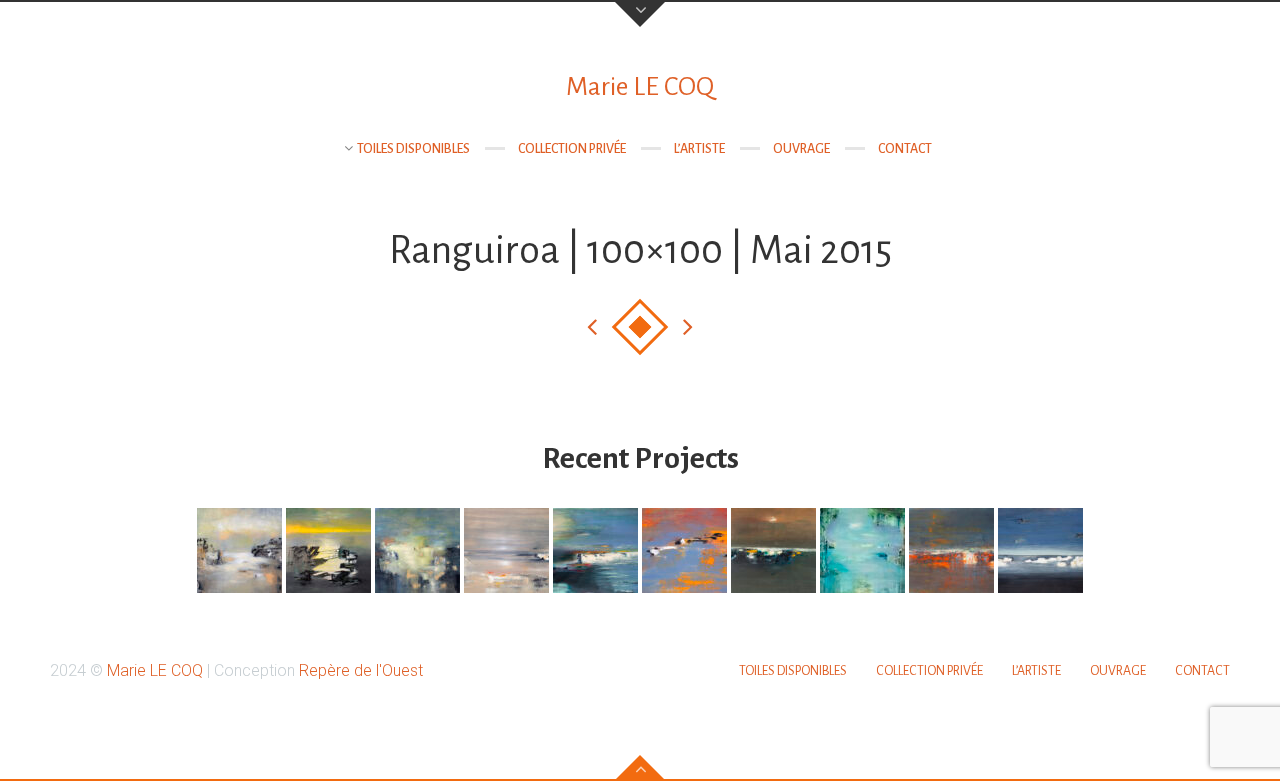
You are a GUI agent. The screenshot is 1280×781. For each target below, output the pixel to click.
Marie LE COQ (640, 87)
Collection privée (572, 149)
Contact (905, 149)
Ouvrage (801, 149)
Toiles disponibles (413, 149)
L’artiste (699, 149)
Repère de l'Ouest (361, 670)
